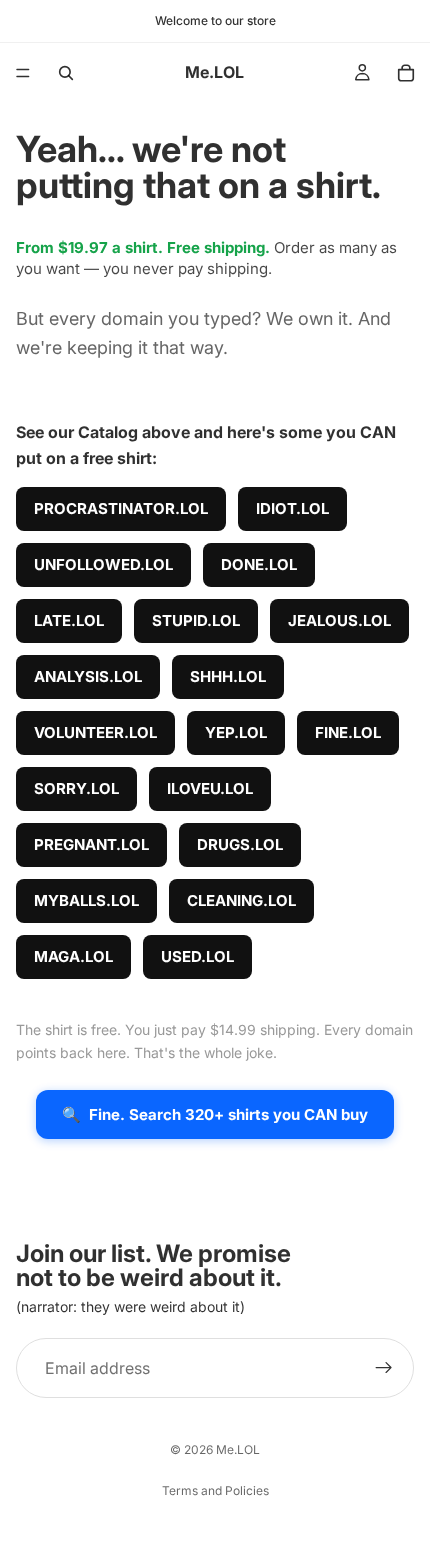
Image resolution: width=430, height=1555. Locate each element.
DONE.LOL (259, 564)
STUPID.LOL (196, 620)
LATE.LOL (69, 620)
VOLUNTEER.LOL (95, 732)
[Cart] (406, 73)
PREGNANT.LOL (91, 844)
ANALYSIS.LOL (88, 676)
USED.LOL (197, 956)
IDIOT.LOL (292, 508)
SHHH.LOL (228, 676)
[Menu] (23, 73)
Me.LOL (238, 1449)
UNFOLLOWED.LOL (103, 564)
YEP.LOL (236, 732)
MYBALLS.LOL (86, 900)
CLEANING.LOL (241, 900)
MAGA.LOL (73, 956)
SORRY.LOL (76, 788)
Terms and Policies (215, 1490)
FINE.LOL (348, 732)
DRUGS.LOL (240, 844)
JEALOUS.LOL (339, 620)
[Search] (66, 73)
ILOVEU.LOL (210, 788)
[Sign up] (384, 1369)
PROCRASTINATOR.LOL (121, 508)
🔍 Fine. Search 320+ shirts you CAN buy (215, 1114)
